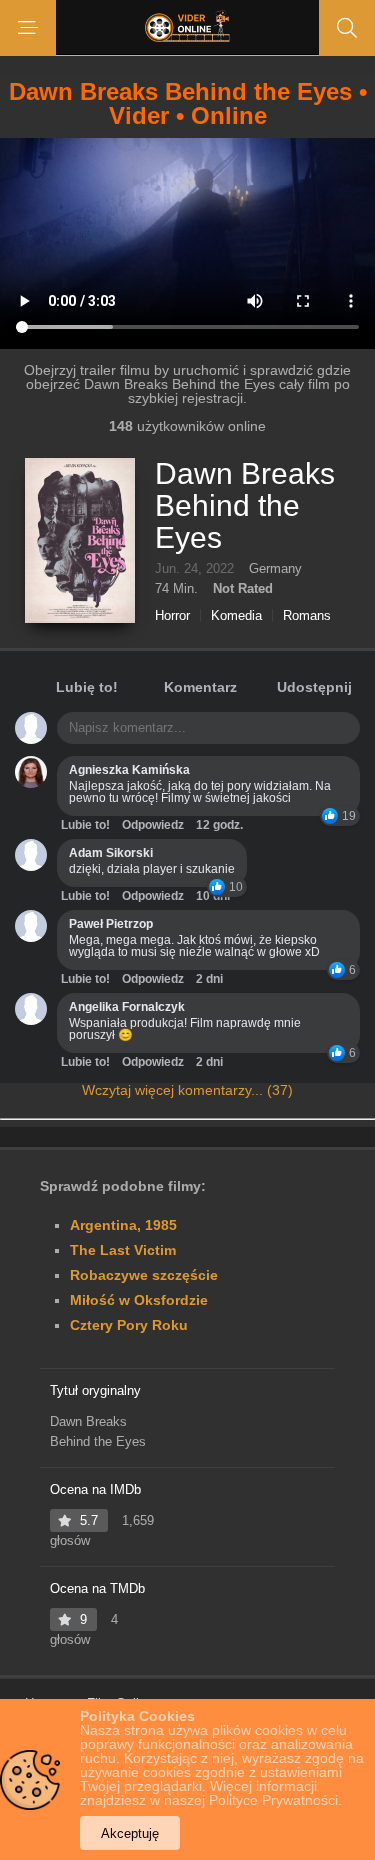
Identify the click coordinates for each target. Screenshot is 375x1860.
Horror (172, 615)
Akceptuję (130, 1833)
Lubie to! (85, 825)
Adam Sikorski (111, 853)
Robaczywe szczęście (144, 1275)
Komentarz (200, 687)
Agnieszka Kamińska (129, 770)
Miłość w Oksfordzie (139, 1300)
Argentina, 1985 (123, 1225)
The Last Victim (123, 1250)
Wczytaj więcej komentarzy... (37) (187, 1090)
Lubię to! (87, 687)
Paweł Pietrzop (111, 924)
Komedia (236, 615)
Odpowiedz (153, 825)
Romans (307, 615)
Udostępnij (314, 687)
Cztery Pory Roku (129, 1325)
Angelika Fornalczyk (127, 1007)
